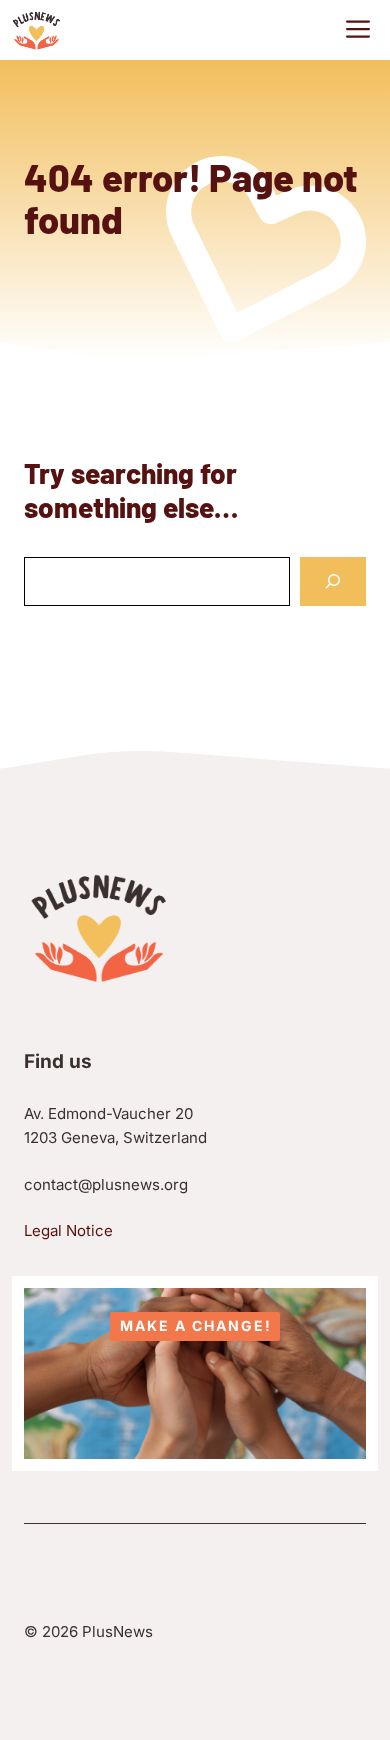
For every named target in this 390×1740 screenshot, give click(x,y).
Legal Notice (68, 1230)
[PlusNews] (36, 30)
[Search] (333, 581)
